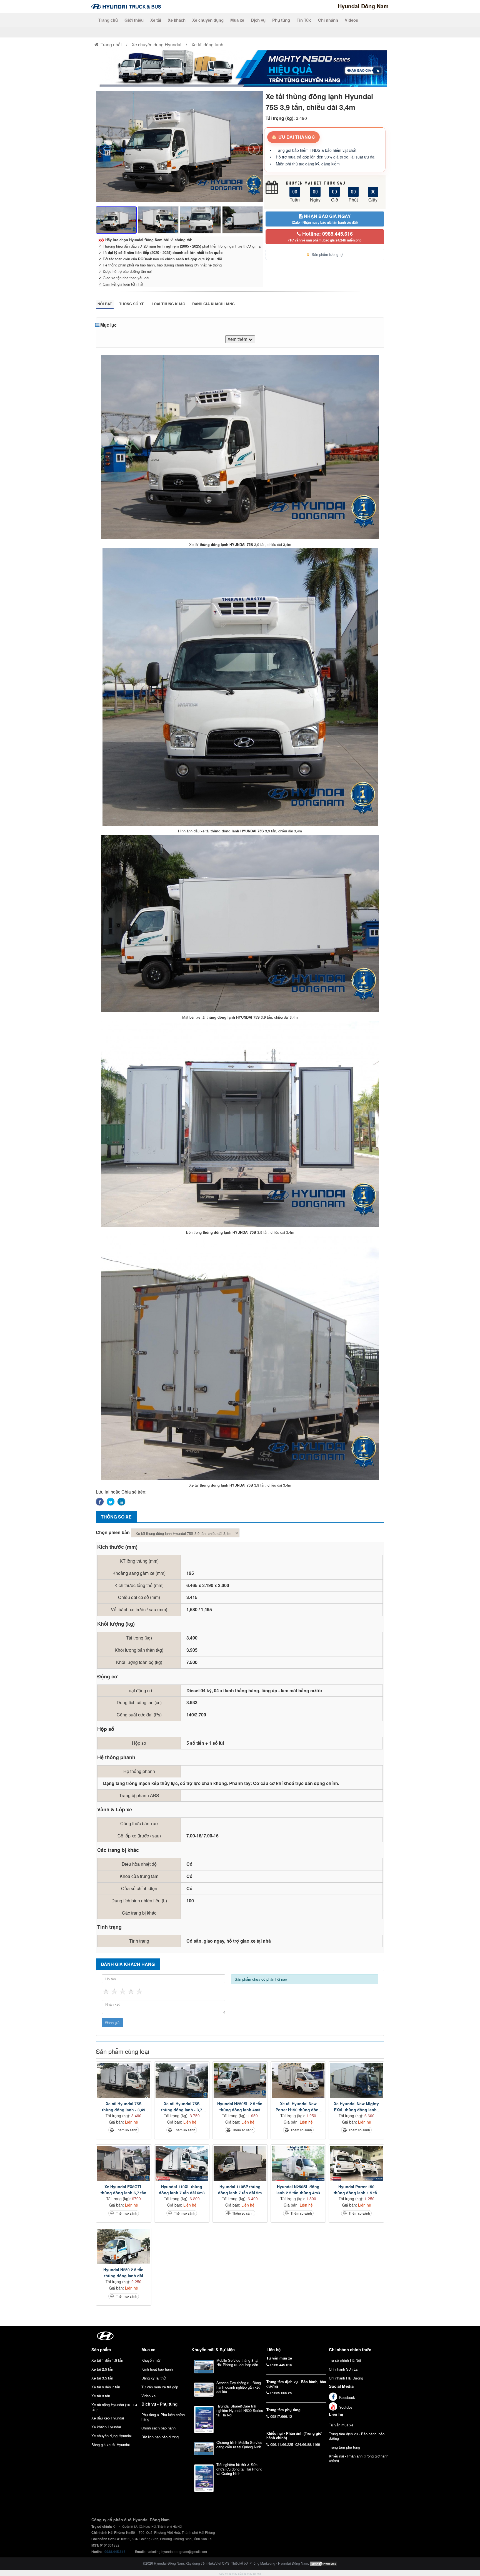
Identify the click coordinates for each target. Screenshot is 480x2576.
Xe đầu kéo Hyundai (108, 2418)
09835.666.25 (281, 2393)
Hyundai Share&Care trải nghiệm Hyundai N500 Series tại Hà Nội (240, 2410)
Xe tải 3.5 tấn (102, 2378)
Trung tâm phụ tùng (344, 2447)
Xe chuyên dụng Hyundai (112, 2436)
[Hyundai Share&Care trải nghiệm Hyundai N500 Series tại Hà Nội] (204, 2419)
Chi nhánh (328, 20)
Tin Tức (304, 20)
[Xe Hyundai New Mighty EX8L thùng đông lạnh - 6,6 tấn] (356, 2080)
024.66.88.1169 (308, 2444)
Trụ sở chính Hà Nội (345, 2360)
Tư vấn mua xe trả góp (160, 2387)
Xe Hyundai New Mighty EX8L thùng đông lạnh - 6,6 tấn (357, 2107)
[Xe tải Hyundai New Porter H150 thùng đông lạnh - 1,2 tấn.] (298, 2080)
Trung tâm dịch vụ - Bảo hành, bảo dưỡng (357, 2436)
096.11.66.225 (282, 2444)
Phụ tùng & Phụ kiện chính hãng (163, 2417)
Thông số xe (132, 304)
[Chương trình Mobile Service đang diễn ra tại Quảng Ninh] (204, 2449)
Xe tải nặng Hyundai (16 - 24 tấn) (114, 2407)
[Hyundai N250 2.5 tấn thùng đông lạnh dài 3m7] (124, 2247)
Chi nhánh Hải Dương (346, 2378)
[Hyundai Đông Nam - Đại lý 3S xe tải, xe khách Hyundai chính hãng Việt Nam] (126, 6)
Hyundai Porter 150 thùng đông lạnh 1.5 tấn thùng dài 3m (357, 2190)
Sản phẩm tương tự (327, 254)
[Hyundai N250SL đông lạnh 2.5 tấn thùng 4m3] (298, 2163)
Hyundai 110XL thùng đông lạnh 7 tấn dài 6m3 (182, 2190)
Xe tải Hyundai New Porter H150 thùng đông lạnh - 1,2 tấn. (298, 2107)
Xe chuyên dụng (208, 20)
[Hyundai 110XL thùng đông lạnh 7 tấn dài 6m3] (182, 2163)
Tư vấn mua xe (341, 2425)
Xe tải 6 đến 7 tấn (106, 2387)
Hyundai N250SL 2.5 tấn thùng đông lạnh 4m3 (240, 2107)
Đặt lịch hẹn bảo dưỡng (160, 2437)
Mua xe (237, 20)
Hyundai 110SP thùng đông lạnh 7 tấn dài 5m (240, 2190)
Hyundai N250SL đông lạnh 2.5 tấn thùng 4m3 (298, 2190)
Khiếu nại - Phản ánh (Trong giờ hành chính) (359, 2458)
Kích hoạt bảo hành (157, 2369)
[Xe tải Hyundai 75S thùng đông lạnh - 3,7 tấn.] (182, 2080)
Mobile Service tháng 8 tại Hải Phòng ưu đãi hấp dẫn (237, 2362)
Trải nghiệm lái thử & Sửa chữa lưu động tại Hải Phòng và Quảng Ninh (239, 2469)
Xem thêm (238, 339)
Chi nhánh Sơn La (343, 2369)
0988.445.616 (281, 2365)
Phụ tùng (281, 20)
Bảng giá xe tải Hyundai (111, 2445)
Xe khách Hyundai (106, 2427)
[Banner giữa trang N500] (240, 68)
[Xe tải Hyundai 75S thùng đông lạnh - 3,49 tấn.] (124, 2080)
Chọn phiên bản (113, 1532)
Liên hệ (336, 2414)
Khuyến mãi (151, 2360)
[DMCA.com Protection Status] (324, 2563)
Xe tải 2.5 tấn (102, 2369)
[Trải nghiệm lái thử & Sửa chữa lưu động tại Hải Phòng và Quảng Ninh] (204, 2478)
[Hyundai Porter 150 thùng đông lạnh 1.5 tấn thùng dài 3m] (356, 2163)
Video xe (148, 2396)
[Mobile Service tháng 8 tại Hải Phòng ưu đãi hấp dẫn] (204, 2367)
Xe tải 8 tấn (101, 2396)
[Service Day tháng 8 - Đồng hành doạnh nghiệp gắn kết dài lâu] (204, 2390)
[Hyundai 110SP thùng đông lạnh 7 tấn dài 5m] (240, 2163)
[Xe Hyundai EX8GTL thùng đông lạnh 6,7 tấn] (124, 2163)
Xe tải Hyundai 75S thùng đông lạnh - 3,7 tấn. (182, 2107)
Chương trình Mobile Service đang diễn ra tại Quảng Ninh (239, 2445)
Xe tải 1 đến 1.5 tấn (107, 2360)
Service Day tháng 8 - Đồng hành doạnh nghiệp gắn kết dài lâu (239, 2387)
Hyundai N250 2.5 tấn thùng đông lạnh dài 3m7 (123, 2273)
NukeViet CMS (218, 2563)
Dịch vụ (258, 20)
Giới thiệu (134, 20)
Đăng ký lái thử (154, 2378)
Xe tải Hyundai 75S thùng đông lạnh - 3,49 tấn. (124, 2107)
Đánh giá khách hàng (213, 304)
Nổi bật (105, 304)
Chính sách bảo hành (158, 2428)
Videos (351, 20)
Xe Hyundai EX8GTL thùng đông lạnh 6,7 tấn (123, 2190)
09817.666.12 (281, 2416)
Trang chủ (108, 20)
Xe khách (177, 20)
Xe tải (156, 20)
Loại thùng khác (168, 304)
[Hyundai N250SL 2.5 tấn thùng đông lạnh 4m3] (240, 2080)
